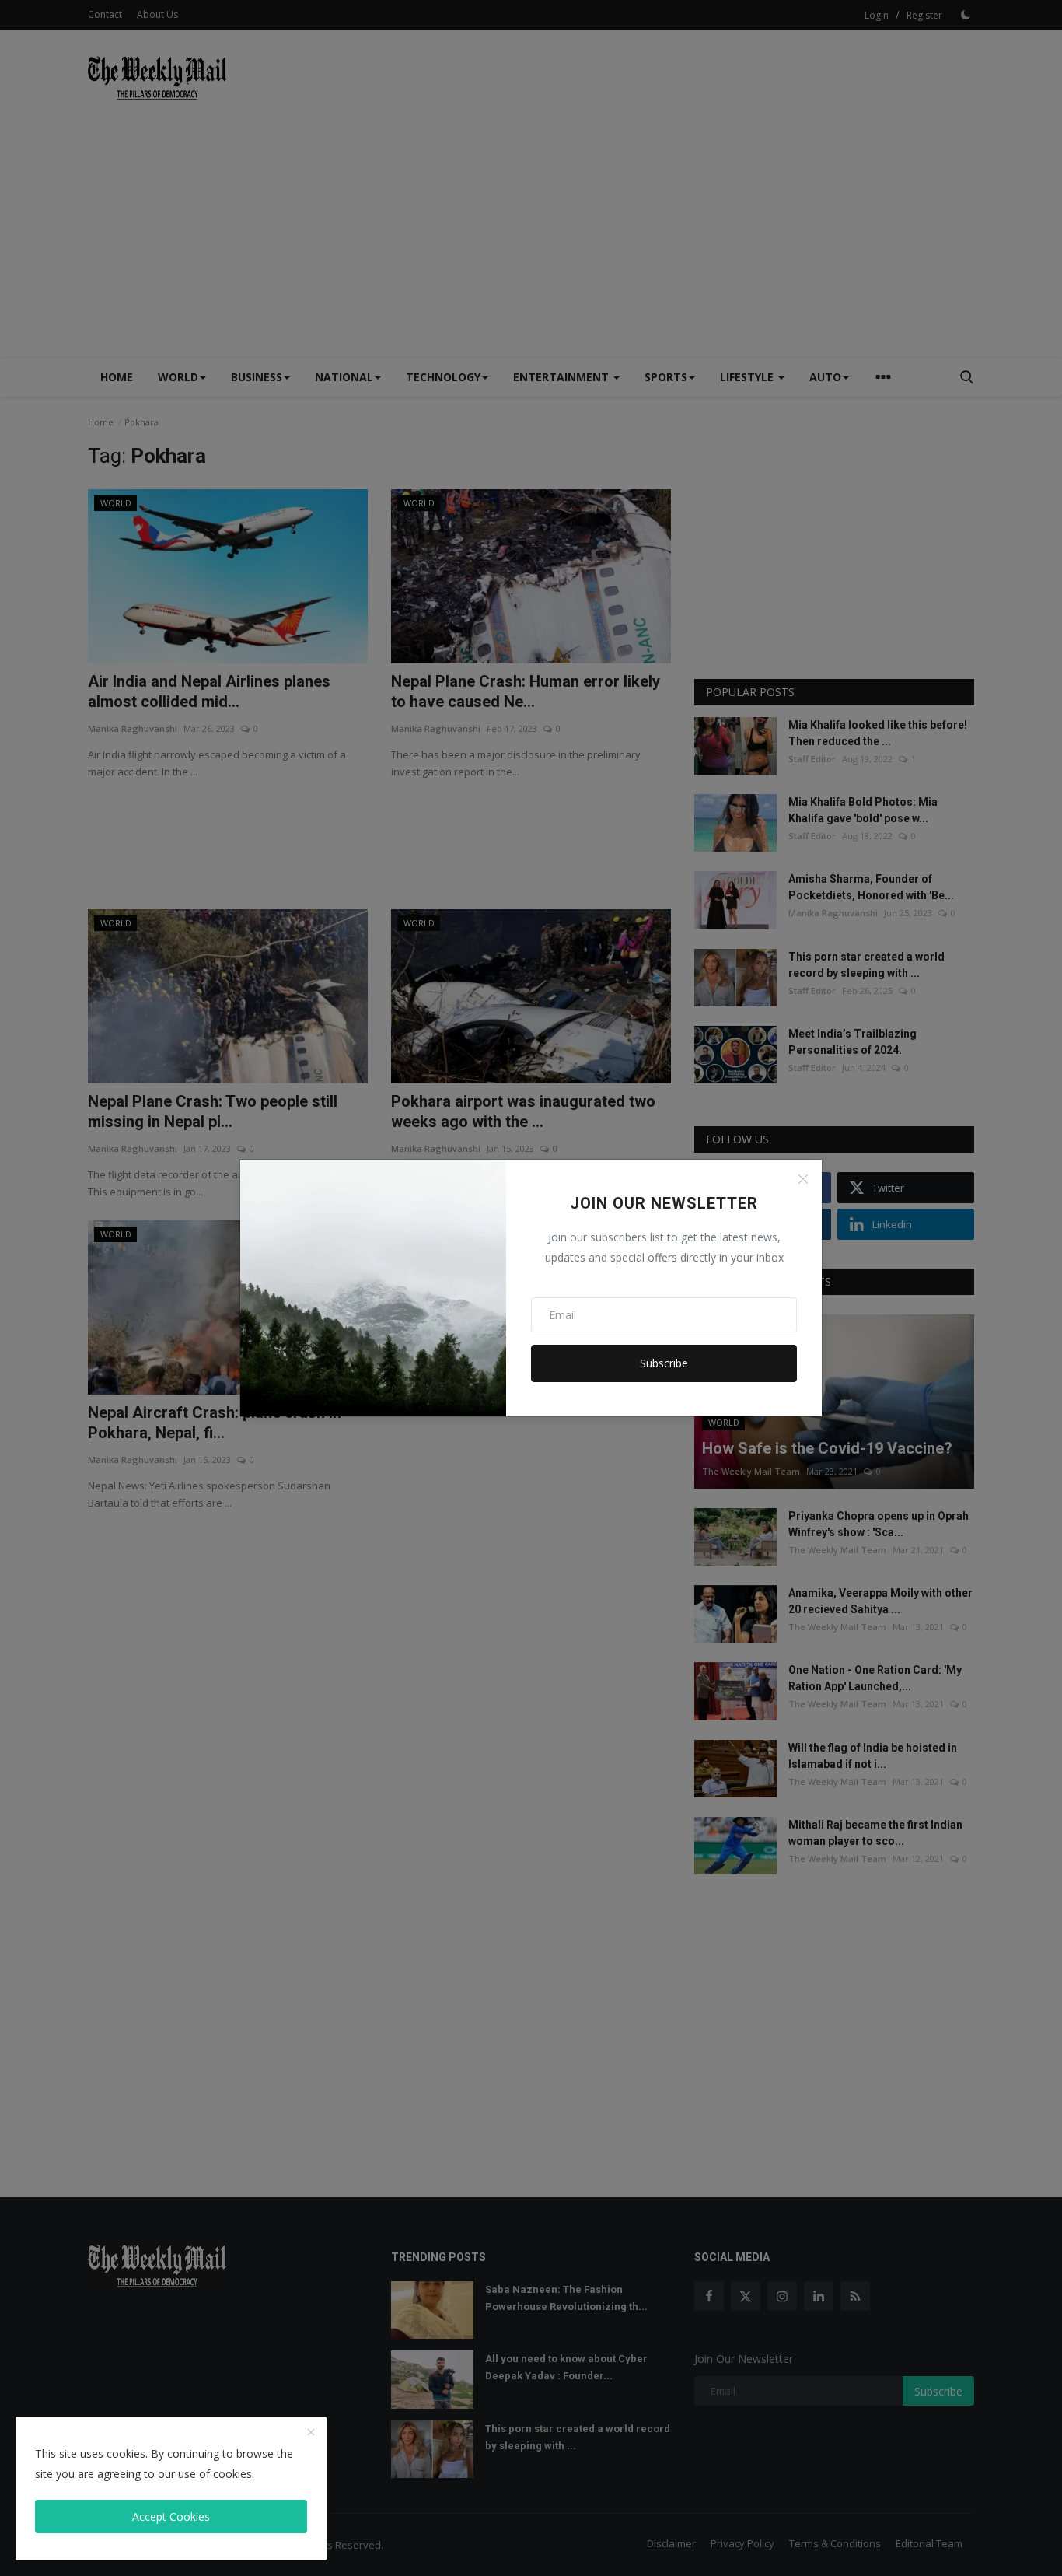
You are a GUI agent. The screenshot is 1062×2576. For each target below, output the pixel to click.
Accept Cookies (171, 2516)
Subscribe (664, 1363)
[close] (311, 2433)
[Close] (803, 1179)
